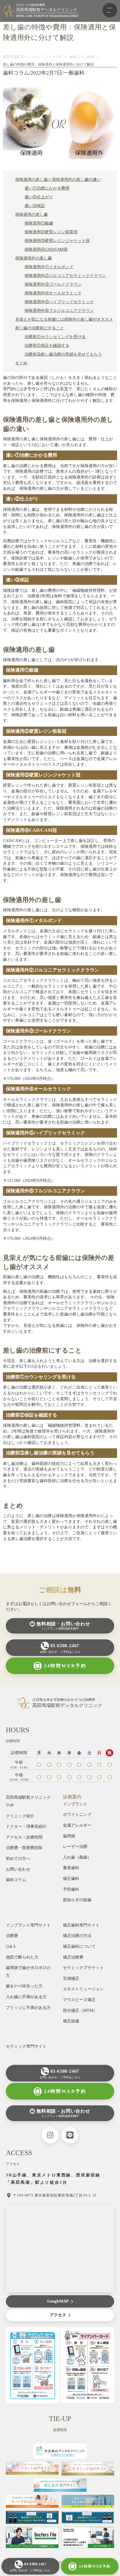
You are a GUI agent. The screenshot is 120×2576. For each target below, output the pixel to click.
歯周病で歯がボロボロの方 (28, 1972)
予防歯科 (71, 1889)
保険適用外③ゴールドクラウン (53, 284)
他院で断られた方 (22, 1957)
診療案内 (72, 1797)
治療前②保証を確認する (47, 345)
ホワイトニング (77, 1815)
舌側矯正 (71, 1979)
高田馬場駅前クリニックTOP (28, 1801)
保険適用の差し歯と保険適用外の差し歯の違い (58, 179)
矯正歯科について (79, 1946)
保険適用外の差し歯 (33, 258)
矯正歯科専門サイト (81, 1925)
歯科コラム (16, 1880)
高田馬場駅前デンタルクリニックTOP (32, 57)
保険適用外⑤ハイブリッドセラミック (59, 302)
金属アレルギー (77, 1825)
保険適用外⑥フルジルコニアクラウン (59, 310)
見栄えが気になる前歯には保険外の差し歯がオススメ (64, 319)
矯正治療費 (73, 1957)
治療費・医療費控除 (24, 1848)
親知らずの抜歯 (77, 1900)
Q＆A (11, 1946)
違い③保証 (35, 206)
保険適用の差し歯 (31, 214)
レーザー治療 (75, 1847)
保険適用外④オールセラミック (53, 293)
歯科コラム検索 (82, 57)
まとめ (21, 363)
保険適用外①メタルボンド (49, 267)
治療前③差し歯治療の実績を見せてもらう (63, 354)
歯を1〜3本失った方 (24, 1986)
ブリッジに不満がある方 (28, 2008)
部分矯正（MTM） (80, 2011)
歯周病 (69, 1836)
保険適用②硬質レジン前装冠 (51, 232)
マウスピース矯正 (79, 2000)
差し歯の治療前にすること (40, 328)
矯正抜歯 (71, 2021)
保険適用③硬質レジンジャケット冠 (57, 241)
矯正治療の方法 (77, 1936)
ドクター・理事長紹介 (26, 1826)
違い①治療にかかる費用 (47, 188)
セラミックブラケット (83, 1968)
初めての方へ (18, 1859)
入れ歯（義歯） (77, 1857)
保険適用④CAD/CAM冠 (46, 249)
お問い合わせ (18, 1869)
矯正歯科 (71, 1879)
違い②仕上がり (39, 197)
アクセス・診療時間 (24, 1837)
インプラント (75, 1804)
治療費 (12, 1936)
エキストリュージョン (83, 1989)
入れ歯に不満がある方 (26, 1997)
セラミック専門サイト (26, 2046)
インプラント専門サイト (28, 1925)
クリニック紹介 (20, 1816)
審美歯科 (71, 1868)
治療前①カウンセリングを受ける (55, 337)
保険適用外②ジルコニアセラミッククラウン (65, 276)
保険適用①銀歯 (39, 223)
